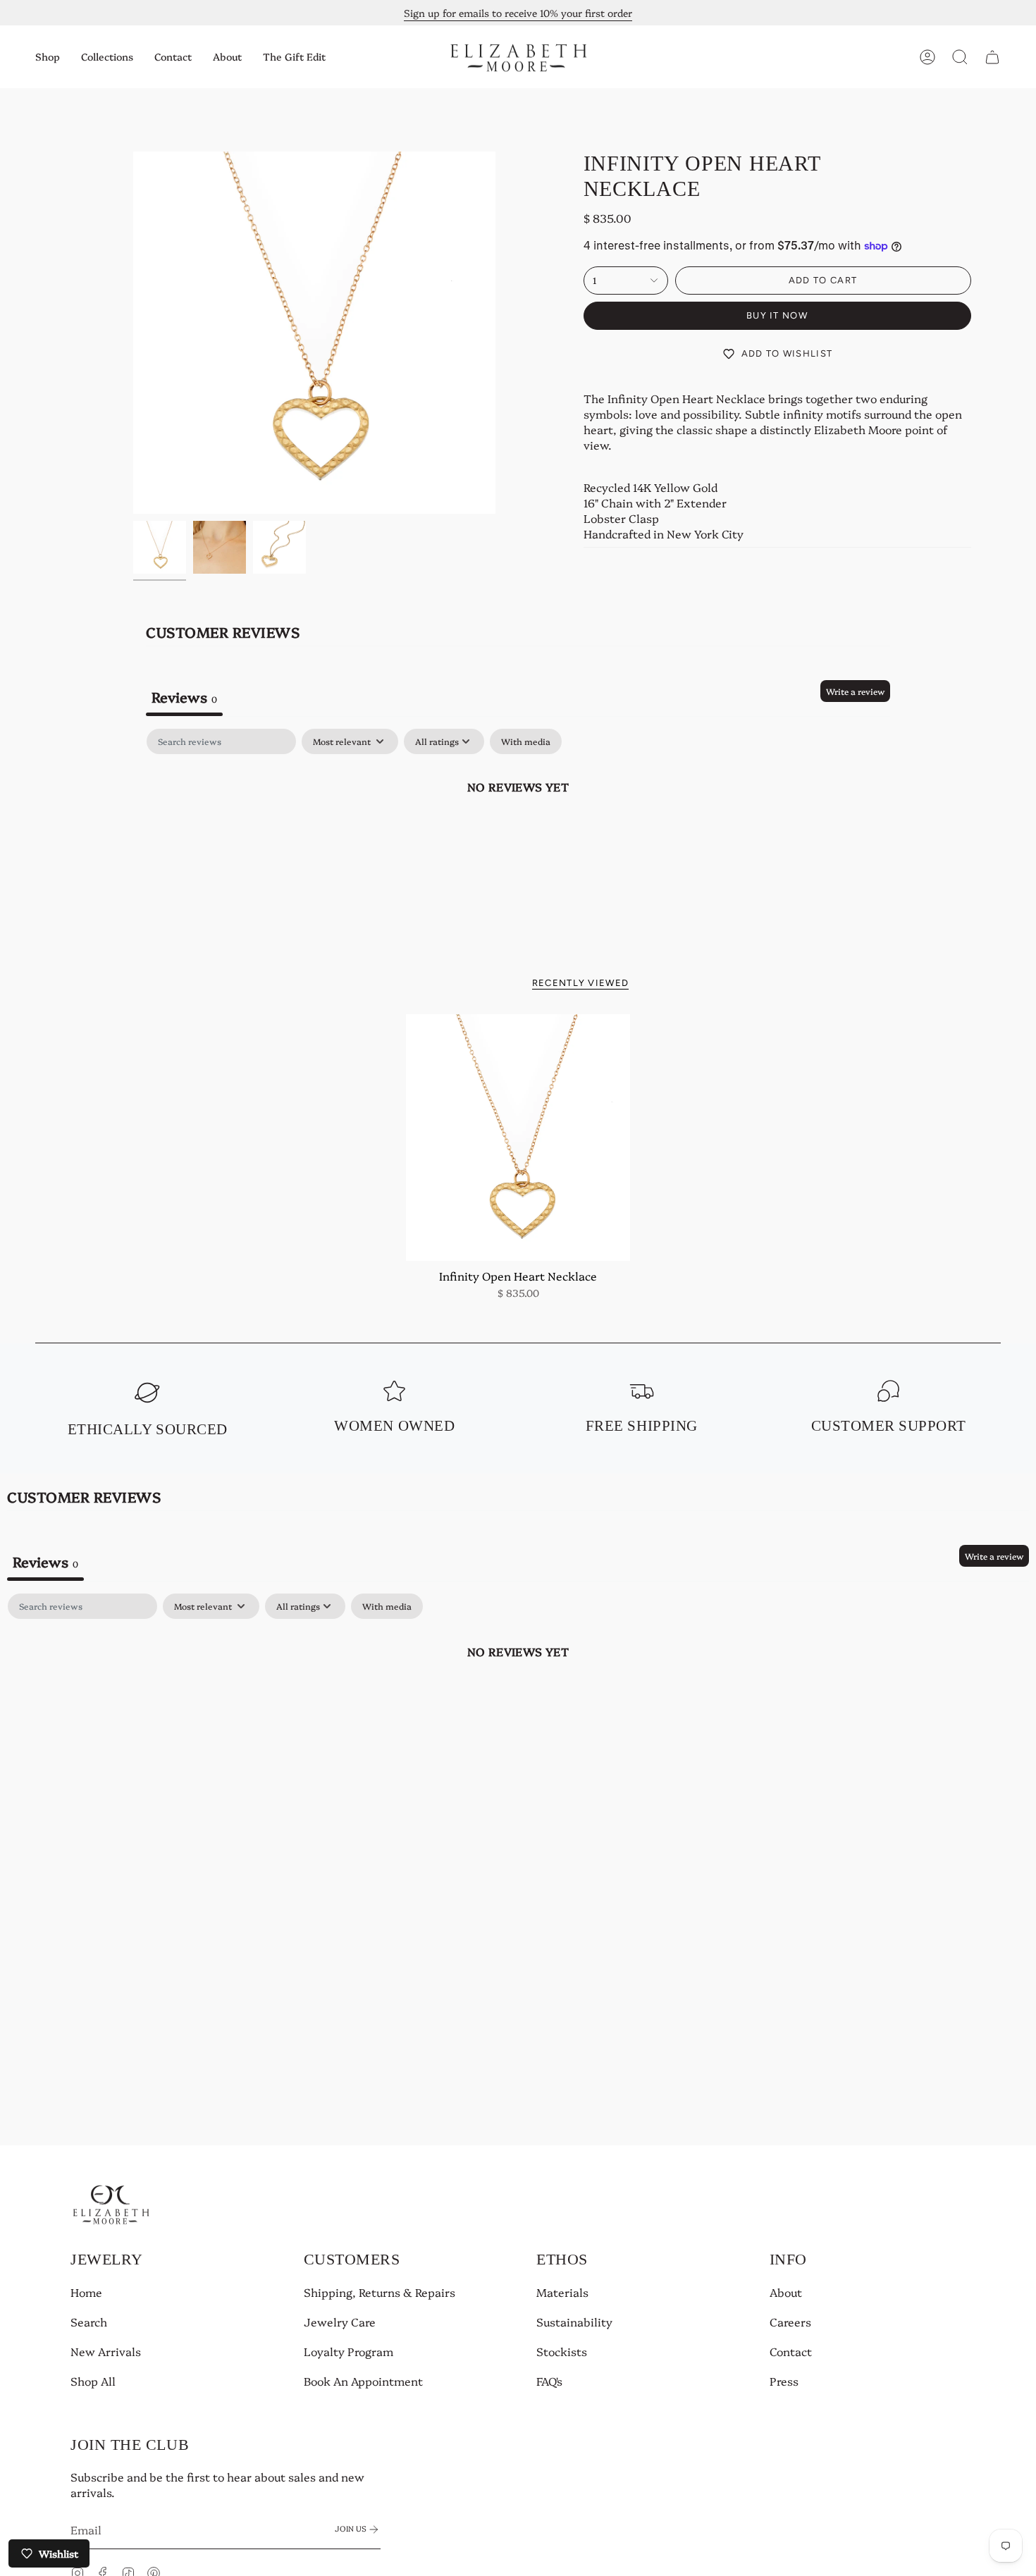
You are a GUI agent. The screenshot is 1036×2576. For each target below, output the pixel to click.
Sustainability (574, 2322)
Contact (791, 2351)
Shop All (93, 2381)
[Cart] (992, 57)
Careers (790, 2322)
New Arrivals (106, 2351)
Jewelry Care (340, 2322)
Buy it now (777, 315)
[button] (48, 57)
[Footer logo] (111, 2204)
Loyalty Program (349, 2351)
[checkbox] (526, 741)
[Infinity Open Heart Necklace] (518, 1138)
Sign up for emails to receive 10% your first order (518, 13)
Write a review (855, 691)
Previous (133, 333)
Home (86, 2292)
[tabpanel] (518, 834)
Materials (562, 2292)
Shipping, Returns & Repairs (380, 2292)
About (786, 2292)
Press (784, 2381)
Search (89, 2322)
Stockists (562, 2351)
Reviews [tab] (184, 696)
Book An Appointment (363, 2381)
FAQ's (549, 2381)
